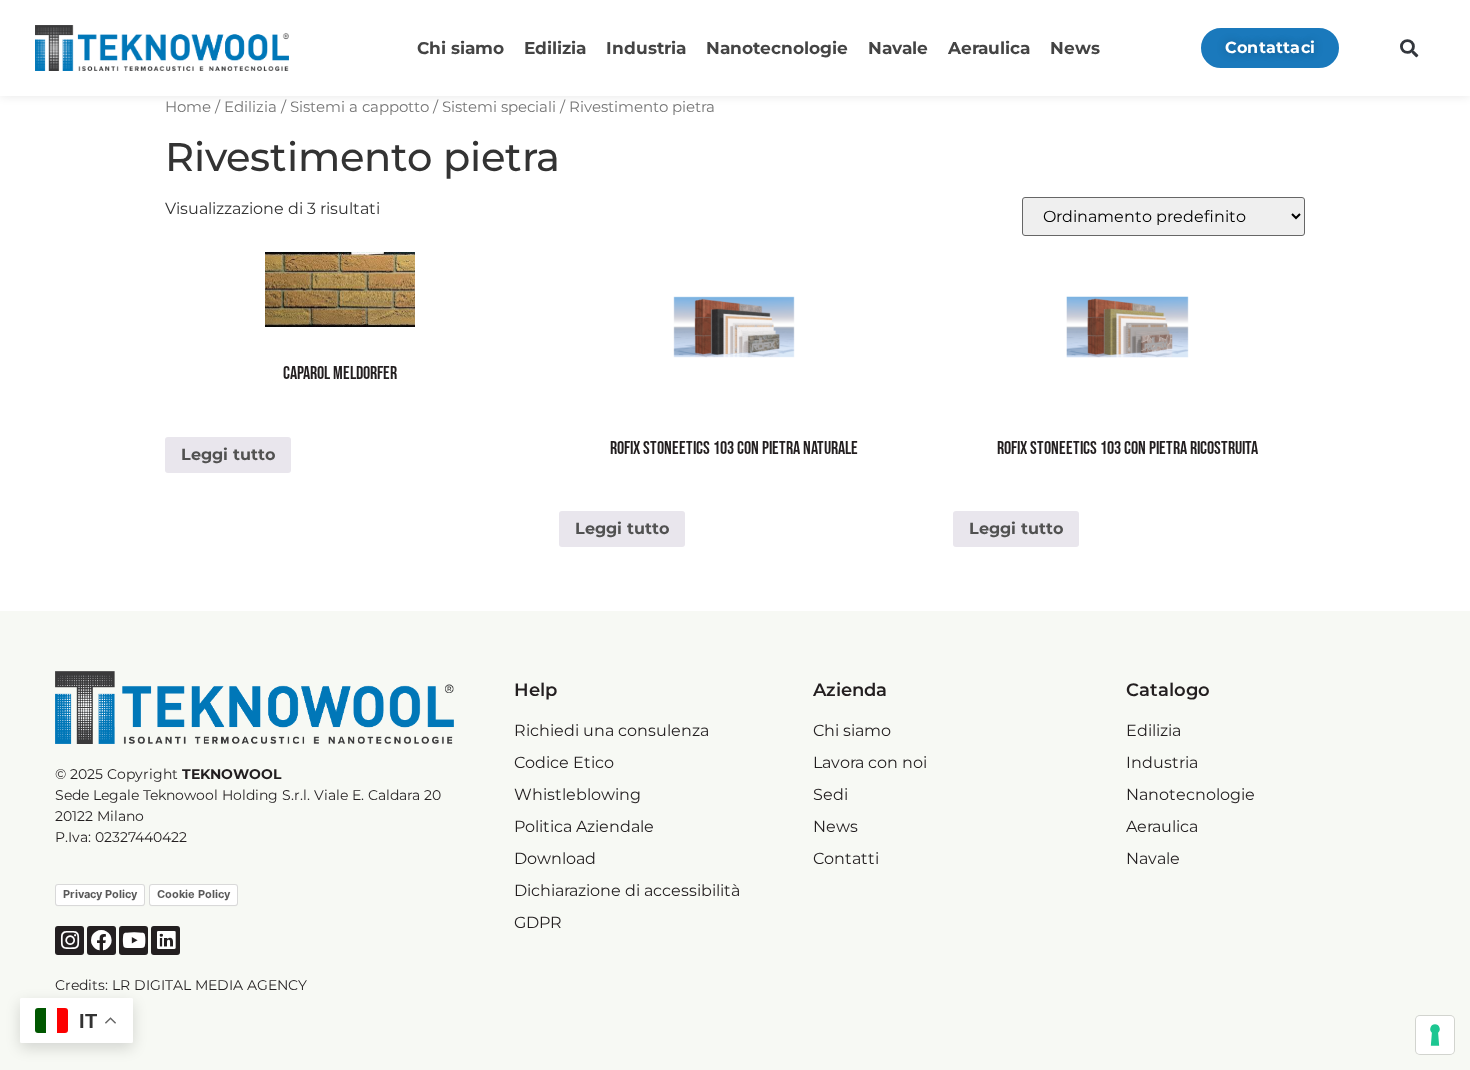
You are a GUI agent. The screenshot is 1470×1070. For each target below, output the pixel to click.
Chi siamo (460, 48)
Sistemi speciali (499, 107)
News (1075, 48)
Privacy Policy (100, 894)
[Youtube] (133, 940)
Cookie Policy (193, 894)
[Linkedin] (165, 940)
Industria (646, 48)
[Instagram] (69, 940)
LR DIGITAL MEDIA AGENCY (209, 985)
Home (188, 107)
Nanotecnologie (777, 48)
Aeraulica (989, 48)
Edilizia (555, 48)
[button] (1408, 48)
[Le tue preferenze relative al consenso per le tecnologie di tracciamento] (1435, 1035)
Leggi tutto (228, 454)
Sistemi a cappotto (359, 107)
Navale (898, 48)
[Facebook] (101, 940)
